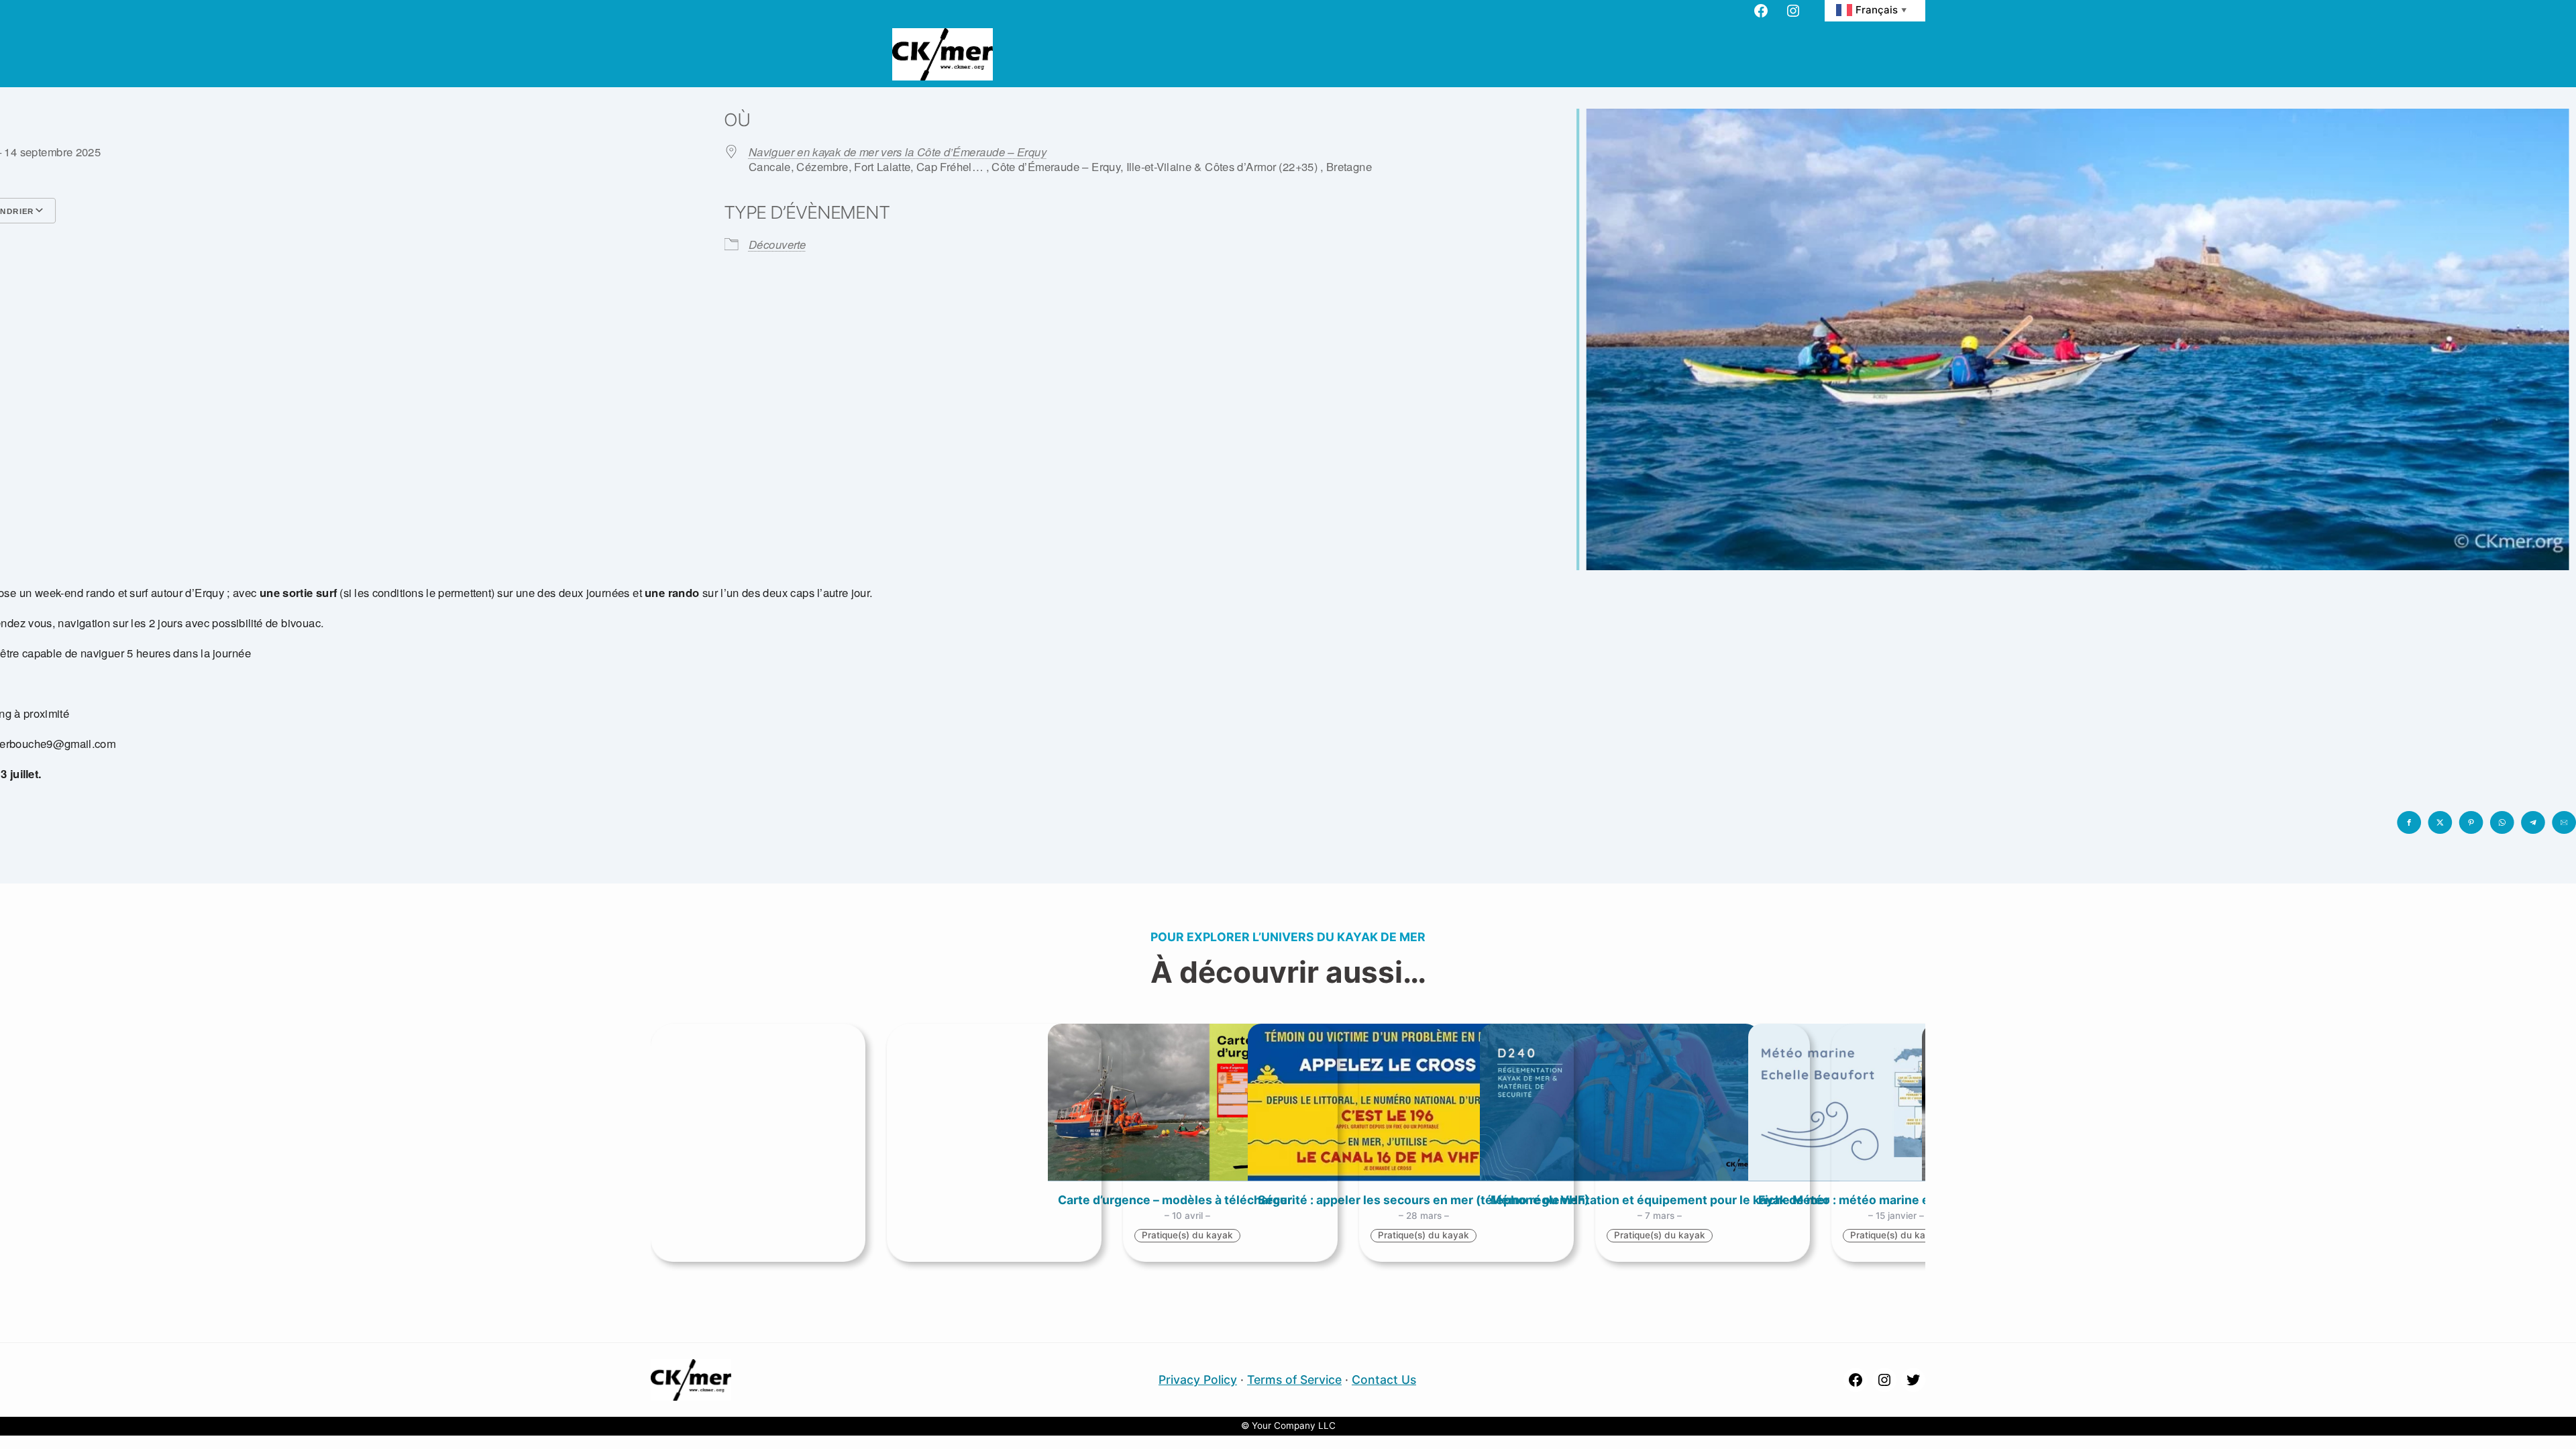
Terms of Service (1294, 1380)
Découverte (777, 245)
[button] (2409, 822)
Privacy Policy (1198, 1380)
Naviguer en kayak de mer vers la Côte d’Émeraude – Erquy (898, 152)
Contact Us (1384, 1380)
